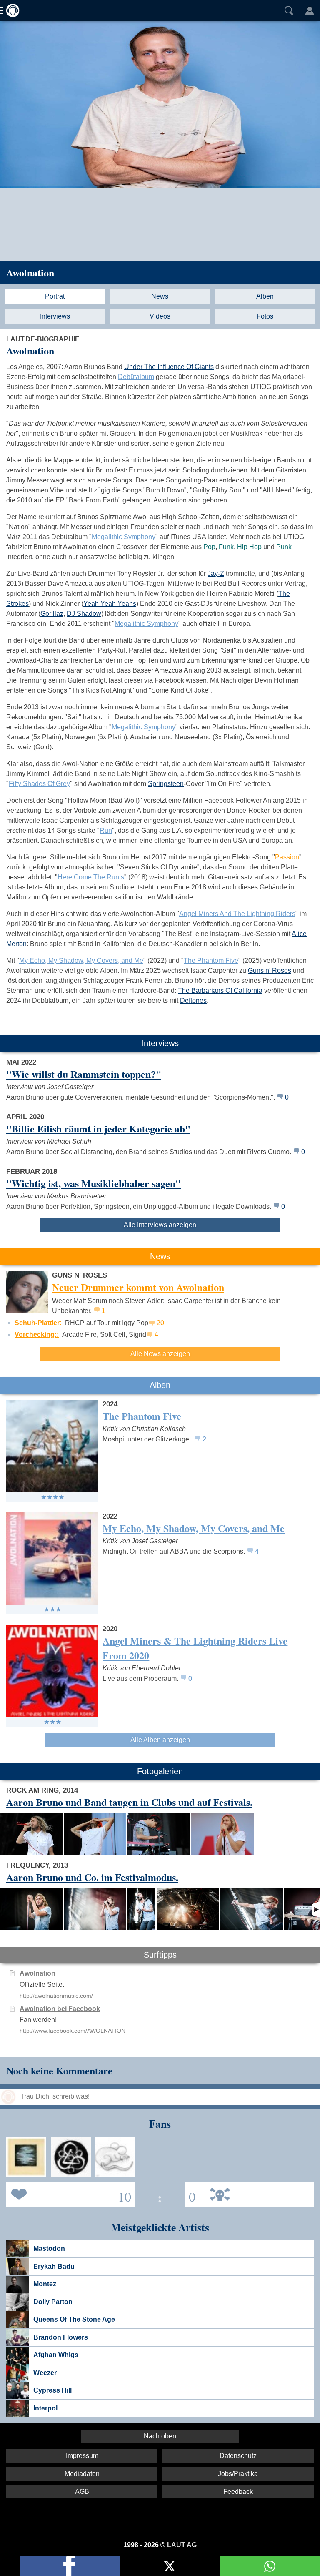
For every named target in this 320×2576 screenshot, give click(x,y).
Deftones (193, 1001)
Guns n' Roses (270, 970)
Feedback (238, 2492)
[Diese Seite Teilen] (70, 2566)
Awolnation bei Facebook (60, 2009)
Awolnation (30, 272)
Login (310, 10)
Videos (160, 316)
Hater (190, 2193)
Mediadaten (82, 2474)
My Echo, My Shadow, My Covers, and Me (81, 960)
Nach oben (160, 2436)
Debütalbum (136, 377)
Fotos (265, 316)
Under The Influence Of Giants (169, 367)
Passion (287, 857)
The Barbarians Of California (220, 990)
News (160, 296)
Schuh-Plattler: (38, 1323)
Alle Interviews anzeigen (160, 1225)
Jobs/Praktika (238, 2474)
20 (160, 1323)
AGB (82, 2492)
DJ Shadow (84, 614)
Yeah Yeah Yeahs (110, 604)
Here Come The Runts (91, 877)
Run (106, 830)
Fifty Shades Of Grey (39, 784)
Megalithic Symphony (124, 537)
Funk (226, 547)
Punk (284, 547)
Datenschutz (238, 2456)
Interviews (55, 316)
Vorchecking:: (37, 1334)
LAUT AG (182, 2545)
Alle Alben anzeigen (160, 1740)
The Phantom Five (211, 960)
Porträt (55, 296)
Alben (265, 296)
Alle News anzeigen (160, 1354)
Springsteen (166, 784)
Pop (209, 547)
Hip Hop (249, 547)
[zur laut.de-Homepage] (10, 10)
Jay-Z (216, 574)
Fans (69, 2193)
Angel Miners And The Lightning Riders (237, 914)
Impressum (82, 2456)
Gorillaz (52, 614)
